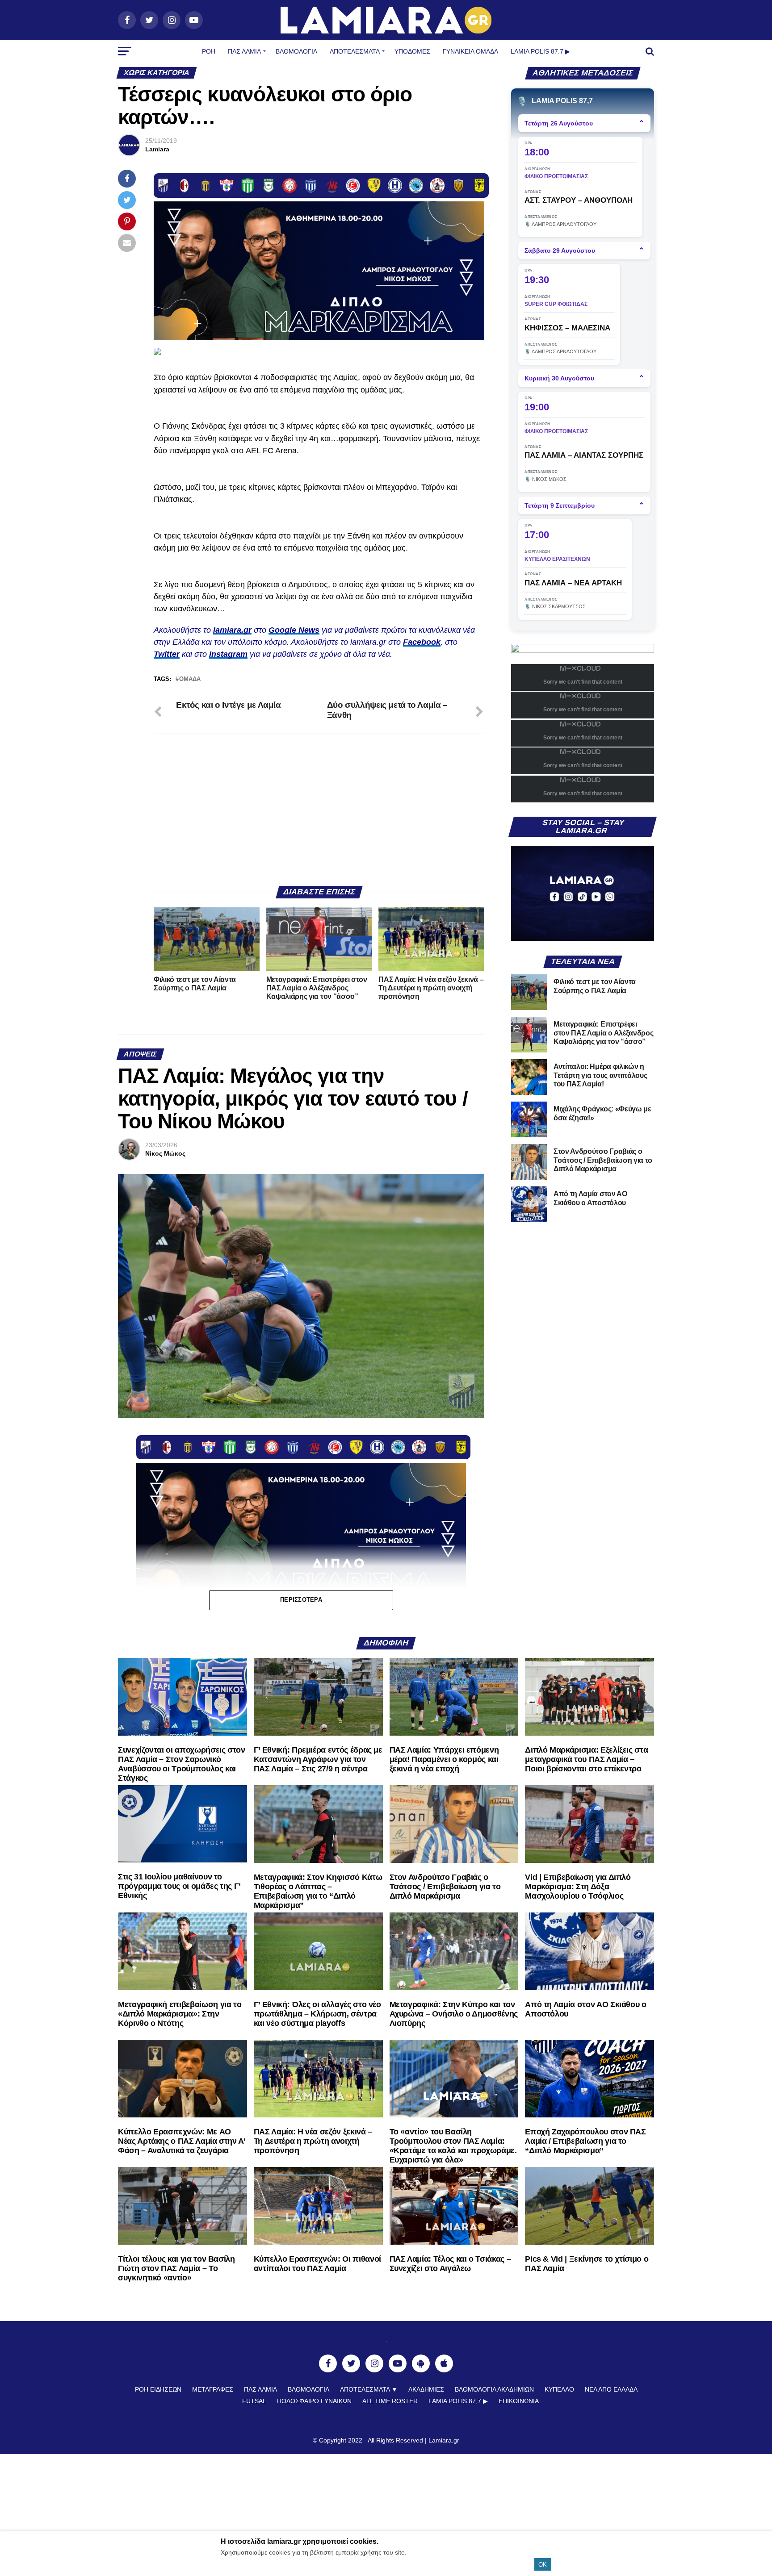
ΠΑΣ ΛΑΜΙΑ (260, 2389)
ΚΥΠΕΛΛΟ (559, 2389)
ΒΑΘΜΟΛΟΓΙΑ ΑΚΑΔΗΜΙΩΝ (494, 2389)
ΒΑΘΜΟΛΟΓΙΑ (296, 51)
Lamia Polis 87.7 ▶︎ (540, 51)
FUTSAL (254, 2401)
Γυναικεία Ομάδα (470, 51)
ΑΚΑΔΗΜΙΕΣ (426, 2389)
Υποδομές (412, 51)
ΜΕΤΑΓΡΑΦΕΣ (213, 2389)
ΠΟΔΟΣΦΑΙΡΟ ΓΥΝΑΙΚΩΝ (314, 2401)
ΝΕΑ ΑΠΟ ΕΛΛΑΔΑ (611, 2389)
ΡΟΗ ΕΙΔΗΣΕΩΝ (158, 2389)
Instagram (228, 654)
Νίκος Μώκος (165, 1153)
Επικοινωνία (519, 2401)
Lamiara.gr (444, 2440)
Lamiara (157, 149)
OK (543, 2565)
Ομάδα (190, 679)
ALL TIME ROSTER (390, 2401)
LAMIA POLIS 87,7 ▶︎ (458, 2401)
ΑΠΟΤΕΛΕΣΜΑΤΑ (355, 51)
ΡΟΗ (209, 51)
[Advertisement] (319, 810)
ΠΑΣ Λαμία (244, 51)
